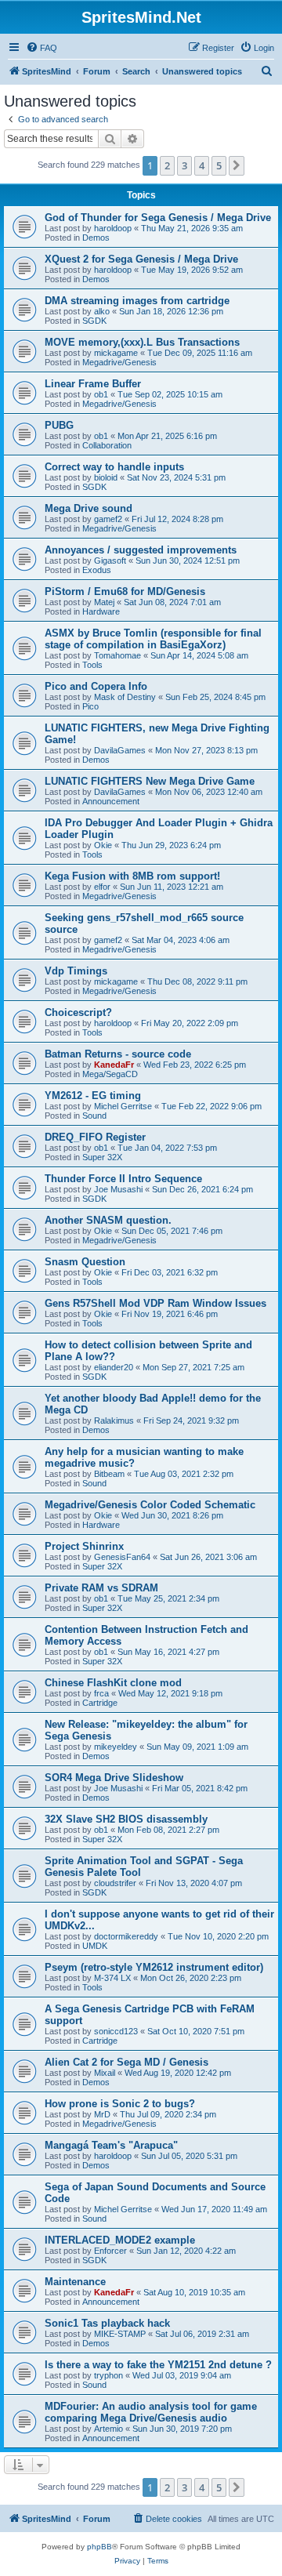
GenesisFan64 (122, 1557)
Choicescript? (78, 1012)
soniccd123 (116, 2031)
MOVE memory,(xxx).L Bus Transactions (142, 342)
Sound (94, 1116)
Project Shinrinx (84, 1546)
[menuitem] (42, 48)
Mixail (105, 2073)
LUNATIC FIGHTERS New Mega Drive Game (150, 781)
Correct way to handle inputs (114, 467)
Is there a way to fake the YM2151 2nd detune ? (158, 2365)
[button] (237, 165)
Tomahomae (117, 655)
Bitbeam (109, 1474)
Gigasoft (110, 561)
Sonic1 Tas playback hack (107, 2323)
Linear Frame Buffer (93, 384)
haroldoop (113, 228)
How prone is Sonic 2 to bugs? (120, 2104)
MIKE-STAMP (120, 2334)
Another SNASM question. (108, 1220)
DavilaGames (120, 750)
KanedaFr (114, 1065)
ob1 (101, 394)
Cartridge (100, 1703)
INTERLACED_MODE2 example (120, 2240)
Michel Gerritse (123, 1106)
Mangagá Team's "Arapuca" (111, 2145)
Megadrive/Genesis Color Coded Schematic (150, 1505)
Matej (104, 602)
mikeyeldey (116, 1747)
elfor (102, 887)
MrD (102, 2114)
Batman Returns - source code (118, 1054)
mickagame (116, 353)
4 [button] (202, 165)
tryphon (108, 2375)
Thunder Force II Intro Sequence (123, 1179)
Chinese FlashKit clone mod (113, 1683)
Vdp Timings (76, 971)
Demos (96, 238)
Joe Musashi (118, 1189)
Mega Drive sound (89, 508)
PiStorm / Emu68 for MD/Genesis (125, 591)
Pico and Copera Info (96, 686)
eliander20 (114, 1367)
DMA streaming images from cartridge (137, 301)
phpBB (99, 2547)
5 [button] (219, 165)
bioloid (106, 477)
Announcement (111, 801)
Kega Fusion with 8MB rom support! (132, 876)
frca (101, 1693)
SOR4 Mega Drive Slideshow (114, 1778)
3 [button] (184, 165)
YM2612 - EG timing (93, 1096)
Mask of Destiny (125, 697)
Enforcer (110, 2251)
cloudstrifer (115, 1883)
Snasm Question (85, 1262)
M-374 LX (112, 1978)
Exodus (97, 570)
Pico (90, 706)
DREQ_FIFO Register (95, 1137)
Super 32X (102, 1157)
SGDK (94, 321)
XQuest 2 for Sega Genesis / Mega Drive (141, 259)
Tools (92, 665)
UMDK (95, 1946)
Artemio (108, 2429)
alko (102, 311)
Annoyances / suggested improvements (141, 550)
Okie (103, 845)
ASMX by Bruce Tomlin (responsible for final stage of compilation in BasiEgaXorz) (153, 639)
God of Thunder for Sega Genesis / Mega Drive (158, 218)
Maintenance (75, 2282)
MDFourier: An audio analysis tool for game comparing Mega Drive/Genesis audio (151, 2412)
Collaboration (107, 445)
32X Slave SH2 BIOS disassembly (126, 1819)
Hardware (101, 611)
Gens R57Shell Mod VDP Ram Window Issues (155, 1303)
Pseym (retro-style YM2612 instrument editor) (154, 1967)
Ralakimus (114, 1420)
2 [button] (167, 165)
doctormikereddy (126, 1936)
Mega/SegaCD (110, 1074)
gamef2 (108, 519)
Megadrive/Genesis (119, 362)
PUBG (59, 425)
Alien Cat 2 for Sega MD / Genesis (127, 2062)
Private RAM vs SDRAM (101, 1588)
